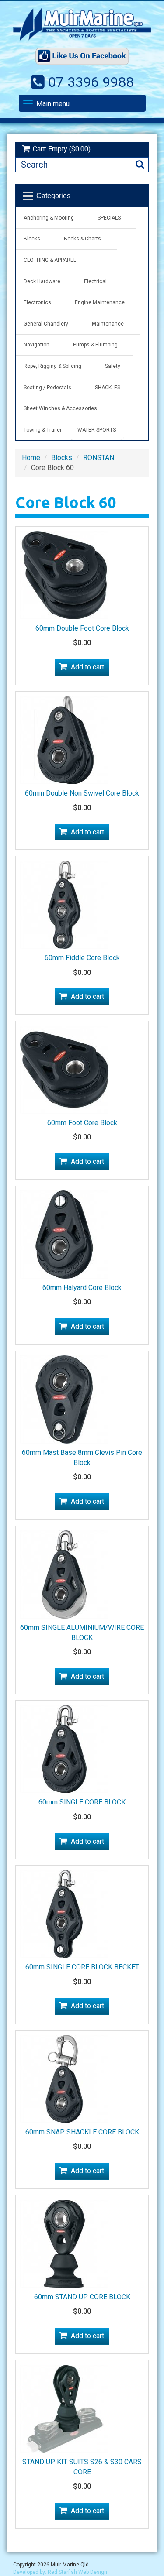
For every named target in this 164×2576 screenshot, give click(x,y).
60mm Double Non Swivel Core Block (82, 793)
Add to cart (87, 667)
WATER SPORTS (97, 430)
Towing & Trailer (43, 430)
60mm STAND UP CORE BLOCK (82, 2297)
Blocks (32, 239)
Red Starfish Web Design (77, 2572)
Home (31, 458)
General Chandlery (46, 324)
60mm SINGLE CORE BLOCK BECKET (82, 1967)
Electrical (95, 281)
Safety (113, 366)
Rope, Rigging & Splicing (52, 366)
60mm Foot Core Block (82, 1123)
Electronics (37, 302)
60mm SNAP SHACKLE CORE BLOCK (82, 2132)
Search (140, 165)
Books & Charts (82, 239)
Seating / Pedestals (47, 388)
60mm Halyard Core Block (82, 1288)
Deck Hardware (42, 281)
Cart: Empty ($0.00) (62, 149)
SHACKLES (108, 388)
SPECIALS (109, 218)
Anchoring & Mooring (49, 218)
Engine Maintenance (100, 302)
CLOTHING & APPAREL (50, 260)
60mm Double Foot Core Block (82, 628)
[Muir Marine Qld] (82, 24)
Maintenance (108, 324)
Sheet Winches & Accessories (60, 408)
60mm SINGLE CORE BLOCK (82, 1802)
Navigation (37, 345)
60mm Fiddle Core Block (82, 958)
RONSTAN (99, 458)
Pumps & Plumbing (95, 345)
